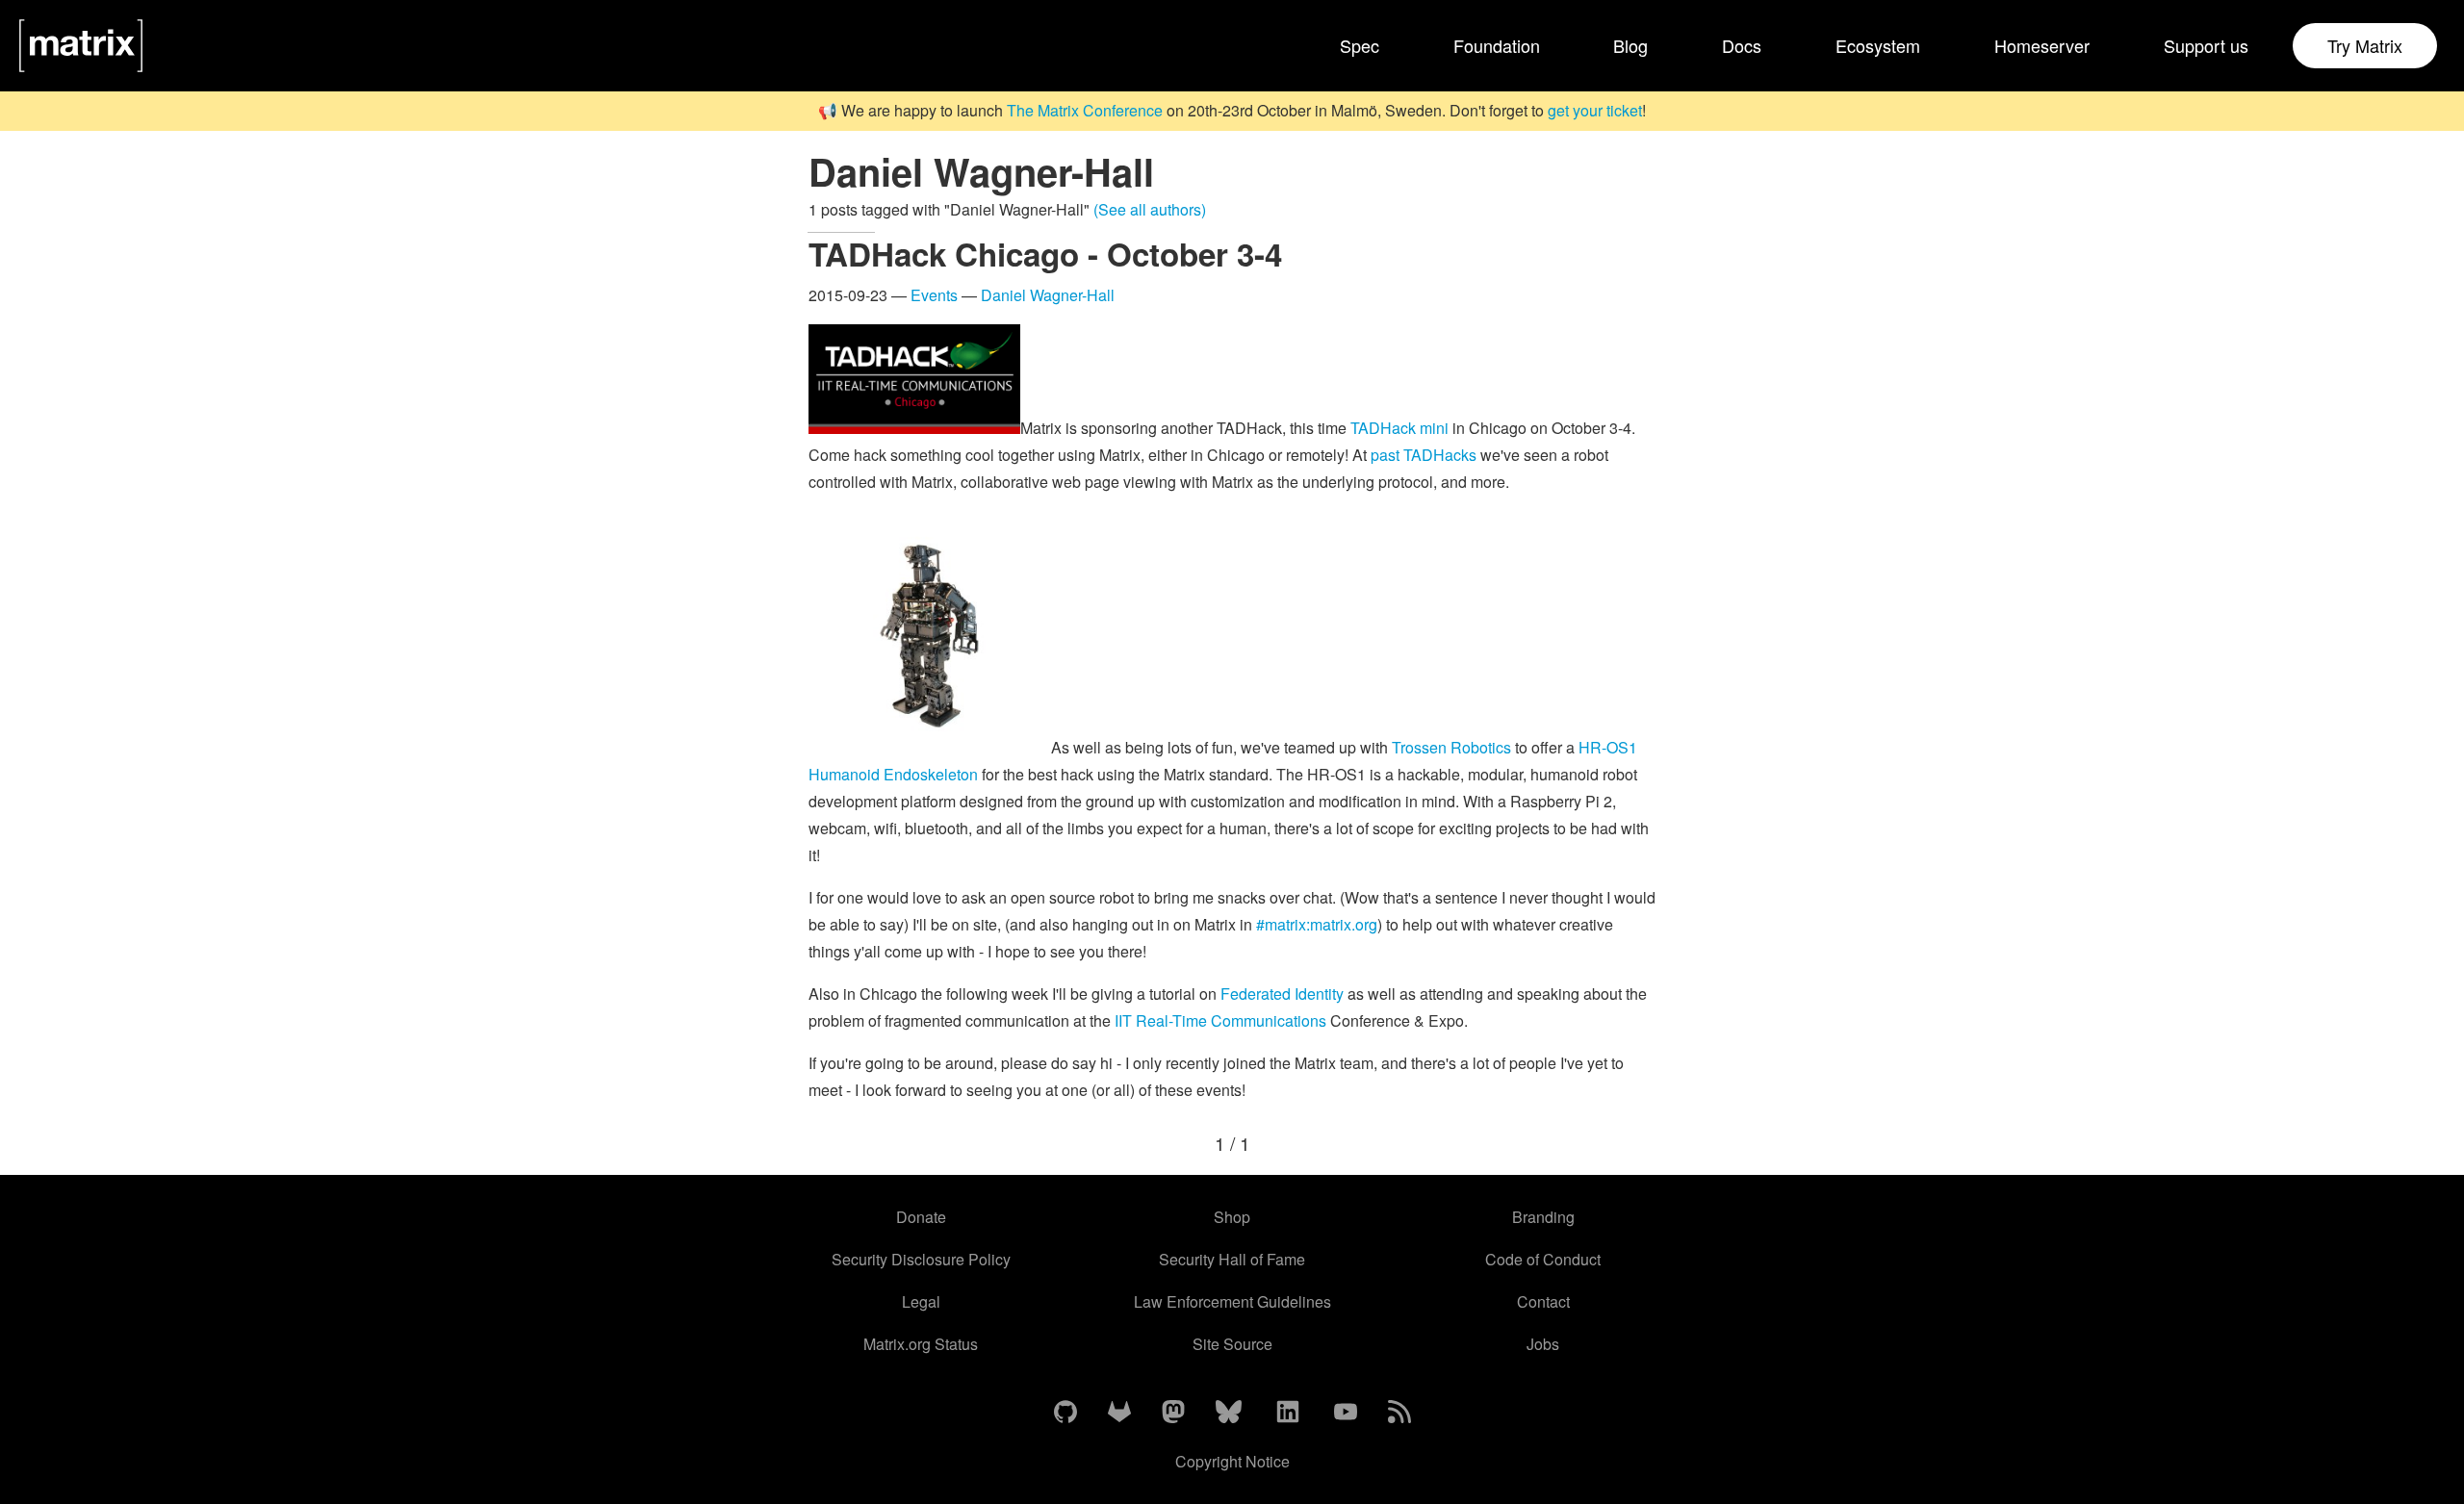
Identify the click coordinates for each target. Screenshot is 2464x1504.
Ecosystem (1878, 45)
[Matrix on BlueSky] (1229, 1413)
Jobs (1543, 1344)
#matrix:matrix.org (1317, 924)
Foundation (1497, 45)
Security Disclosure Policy (921, 1259)
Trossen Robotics (1451, 747)
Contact (1543, 1301)
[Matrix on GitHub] (1065, 1413)
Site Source (1232, 1344)
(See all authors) (1150, 209)
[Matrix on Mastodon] (1173, 1413)
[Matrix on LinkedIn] (1288, 1413)
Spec (1360, 45)
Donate (921, 1217)
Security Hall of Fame (1232, 1259)
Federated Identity (1282, 994)
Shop (1232, 1217)
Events (934, 295)
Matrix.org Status (921, 1344)
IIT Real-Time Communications (1220, 1020)
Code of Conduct (1543, 1259)
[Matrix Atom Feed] (1399, 1413)
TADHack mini (1399, 428)
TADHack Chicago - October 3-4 (1045, 254)
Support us (2206, 45)
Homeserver (2042, 45)
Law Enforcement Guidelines (1232, 1301)
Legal (921, 1301)
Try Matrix (2365, 45)
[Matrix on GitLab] (1119, 1413)
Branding (1543, 1217)
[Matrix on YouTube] (1346, 1413)
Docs (1742, 45)
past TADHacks (1424, 455)
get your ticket (1595, 110)
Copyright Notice (1232, 1461)
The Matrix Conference (1085, 110)
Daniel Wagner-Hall (1048, 295)
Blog (1630, 45)
